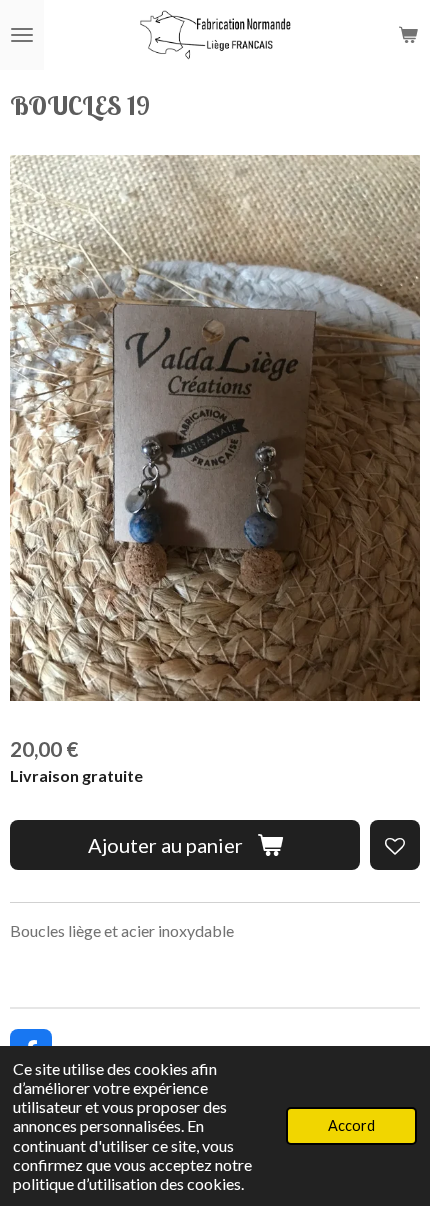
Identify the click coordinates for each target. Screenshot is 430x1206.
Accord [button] (351, 1125)
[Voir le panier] (408, 35)
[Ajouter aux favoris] (395, 845)
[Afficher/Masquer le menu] (22, 35)
